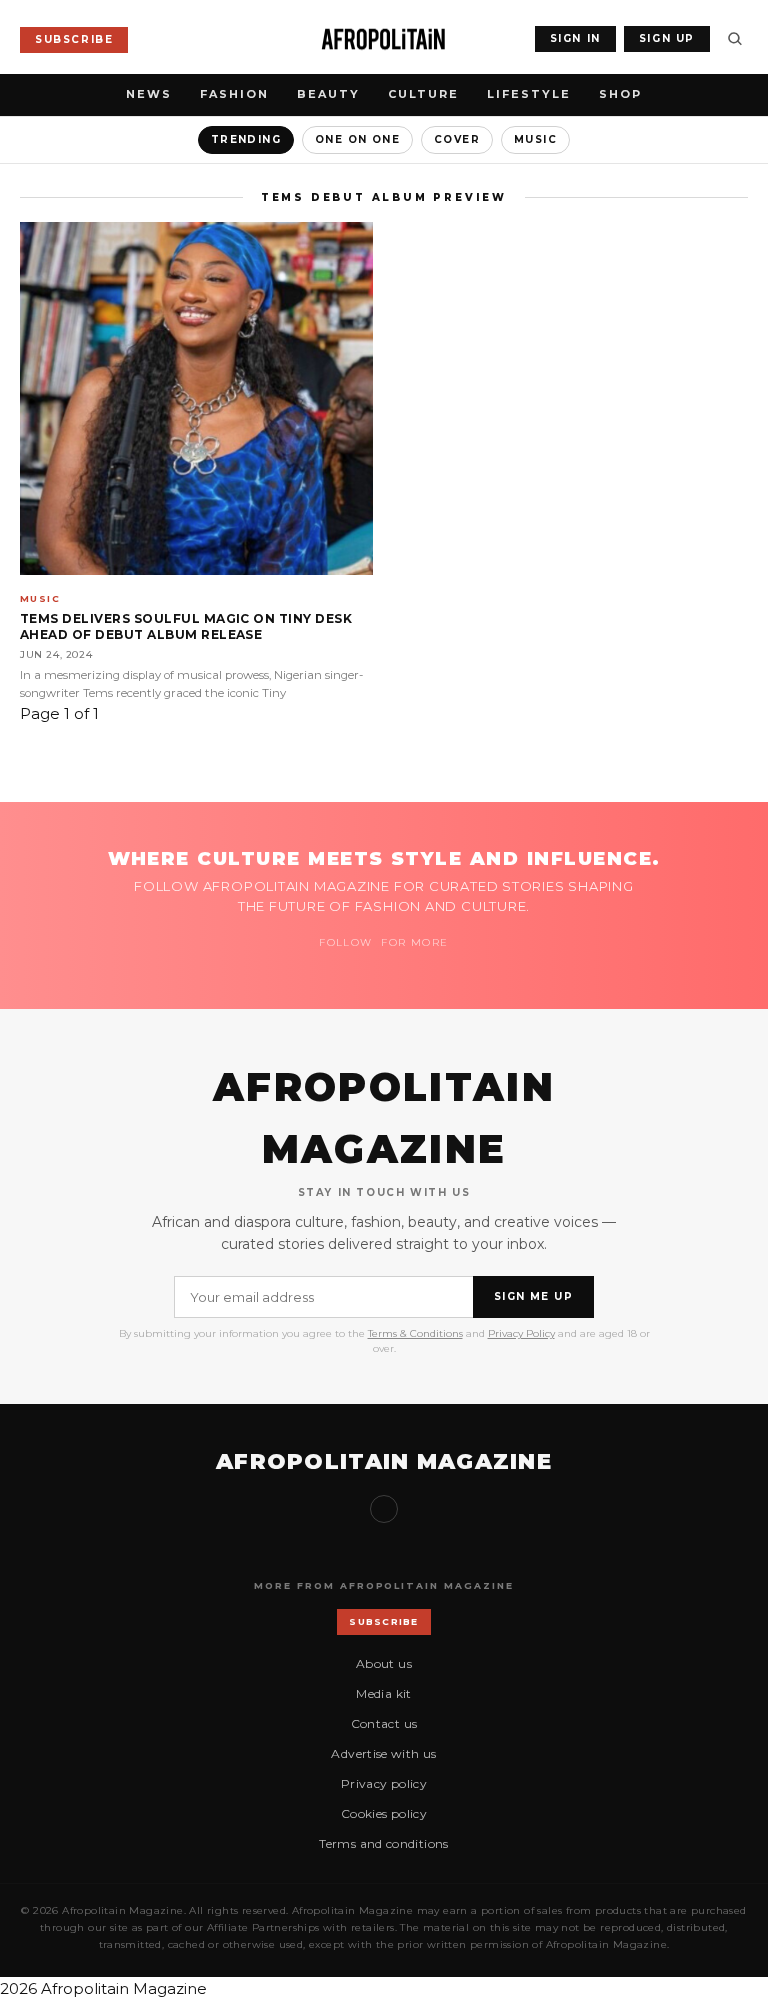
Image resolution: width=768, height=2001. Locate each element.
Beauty (328, 94)
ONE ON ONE (357, 139)
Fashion (234, 94)
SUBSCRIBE (74, 39)
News (149, 94)
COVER (457, 139)
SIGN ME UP (533, 1296)
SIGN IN (575, 38)
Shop (620, 94)
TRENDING (246, 139)
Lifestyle (529, 94)
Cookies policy (384, 1813)
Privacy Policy (521, 1333)
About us (384, 1663)
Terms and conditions (383, 1843)
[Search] (735, 39)
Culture (423, 94)
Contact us (384, 1723)
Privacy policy (384, 1783)
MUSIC (535, 139)
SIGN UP (667, 38)
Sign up (384, 1509)
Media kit (383, 1693)
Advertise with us (383, 1753)
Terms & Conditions (415, 1333)
